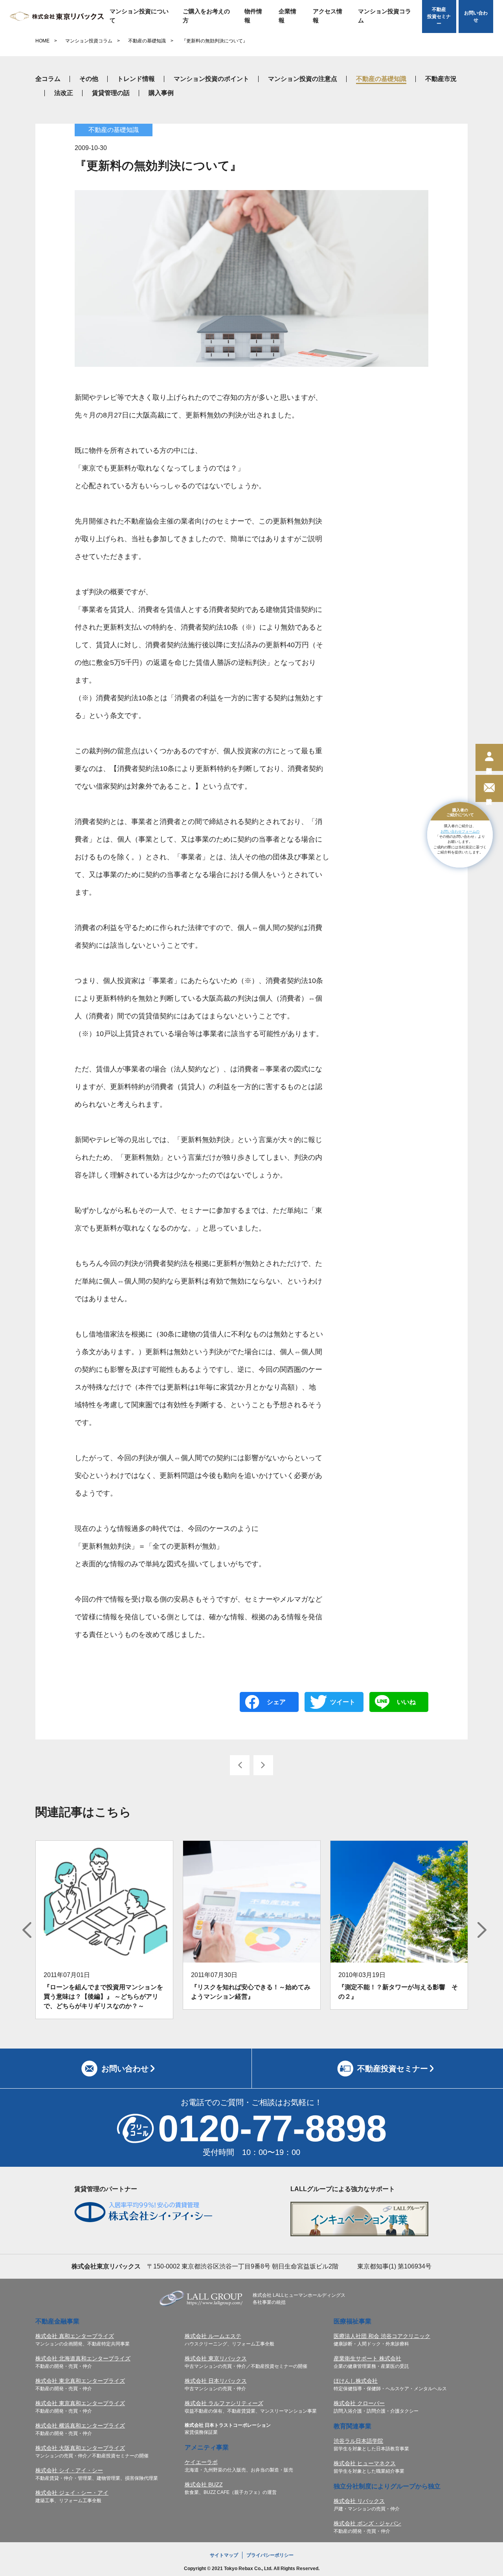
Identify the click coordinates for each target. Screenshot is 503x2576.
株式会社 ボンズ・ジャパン (367, 2523)
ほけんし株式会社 (356, 2381)
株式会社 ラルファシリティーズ (224, 2403)
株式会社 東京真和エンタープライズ (80, 2403)
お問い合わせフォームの (460, 831)
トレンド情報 (136, 79)
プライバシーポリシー (270, 2555)
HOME (42, 41)
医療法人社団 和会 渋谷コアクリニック (382, 2336)
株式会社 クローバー (359, 2403)
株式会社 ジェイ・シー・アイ (72, 2493)
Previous (27, 1930)
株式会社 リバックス (359, 2501)
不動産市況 (441, 79)
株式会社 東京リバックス (216, 2358)
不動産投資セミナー (439, 16)
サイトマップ (224, 2555)
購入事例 (161, 93)
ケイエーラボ (201, 2462)
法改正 (64, 93)
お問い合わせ (476, 16)
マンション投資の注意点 (303, 79)
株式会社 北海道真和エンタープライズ (83, 2358)
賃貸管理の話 (111, 93)
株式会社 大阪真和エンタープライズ (80, 2448)
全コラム (48, 79)
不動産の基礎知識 (147, 41)
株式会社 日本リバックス (216, 2381)
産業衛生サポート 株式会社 (367, 2358)
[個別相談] (489, 757)
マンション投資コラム (385, 16)
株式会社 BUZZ (204, 2484)
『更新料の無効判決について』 (215, 41)
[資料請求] (489, 788)
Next (482, 1930)
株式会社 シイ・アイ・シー (69, 2470)
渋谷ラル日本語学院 (358, 2441)
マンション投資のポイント (211, 79)
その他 (89, 79)
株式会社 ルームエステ (213, 2336)
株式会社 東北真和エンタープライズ (80, 2381)
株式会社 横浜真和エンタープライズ (80, 2426)
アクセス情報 (328, 16)
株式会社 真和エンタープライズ (75, 2336)
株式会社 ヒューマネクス (365, 2463)
